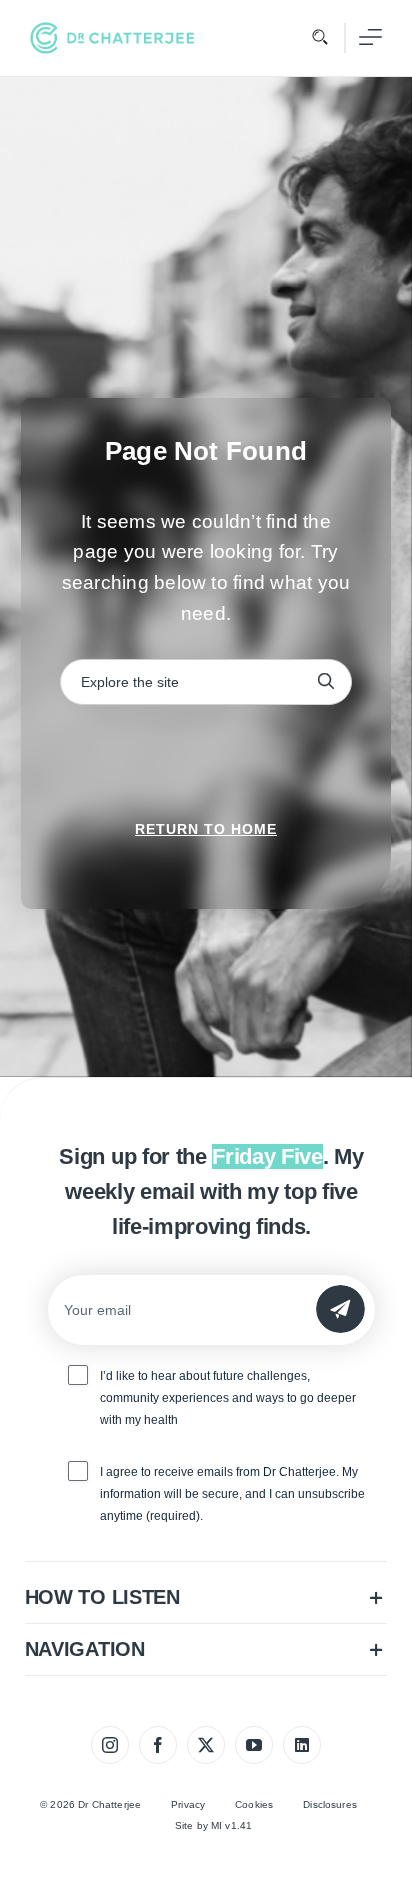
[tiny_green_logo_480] (113, 38)
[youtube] (254, 1745)
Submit (340, 1308)
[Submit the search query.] (326, 682)
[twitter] (206, 1745)
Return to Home (206, 829)
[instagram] (110, 1745)
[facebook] (158, 1745)
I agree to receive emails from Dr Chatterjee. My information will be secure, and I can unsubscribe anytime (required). (232, 1494)
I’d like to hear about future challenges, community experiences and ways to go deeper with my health (228, 1398)
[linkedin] (302, 1745)
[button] (206, 1597)
